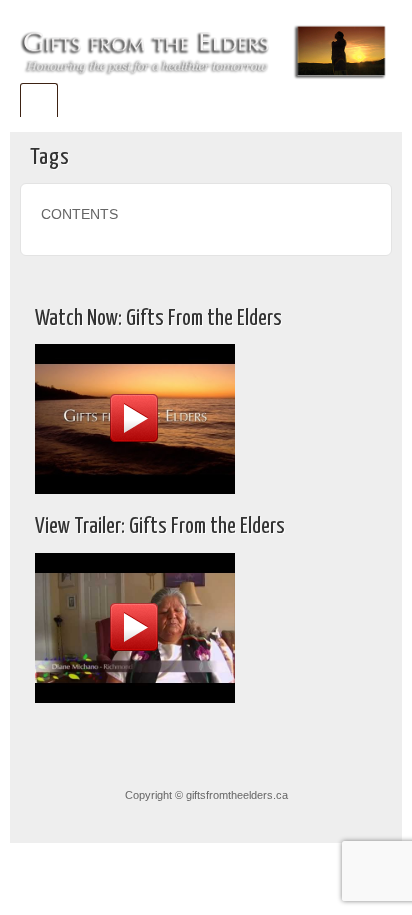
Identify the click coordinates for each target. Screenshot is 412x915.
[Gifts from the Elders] (206, 48)
